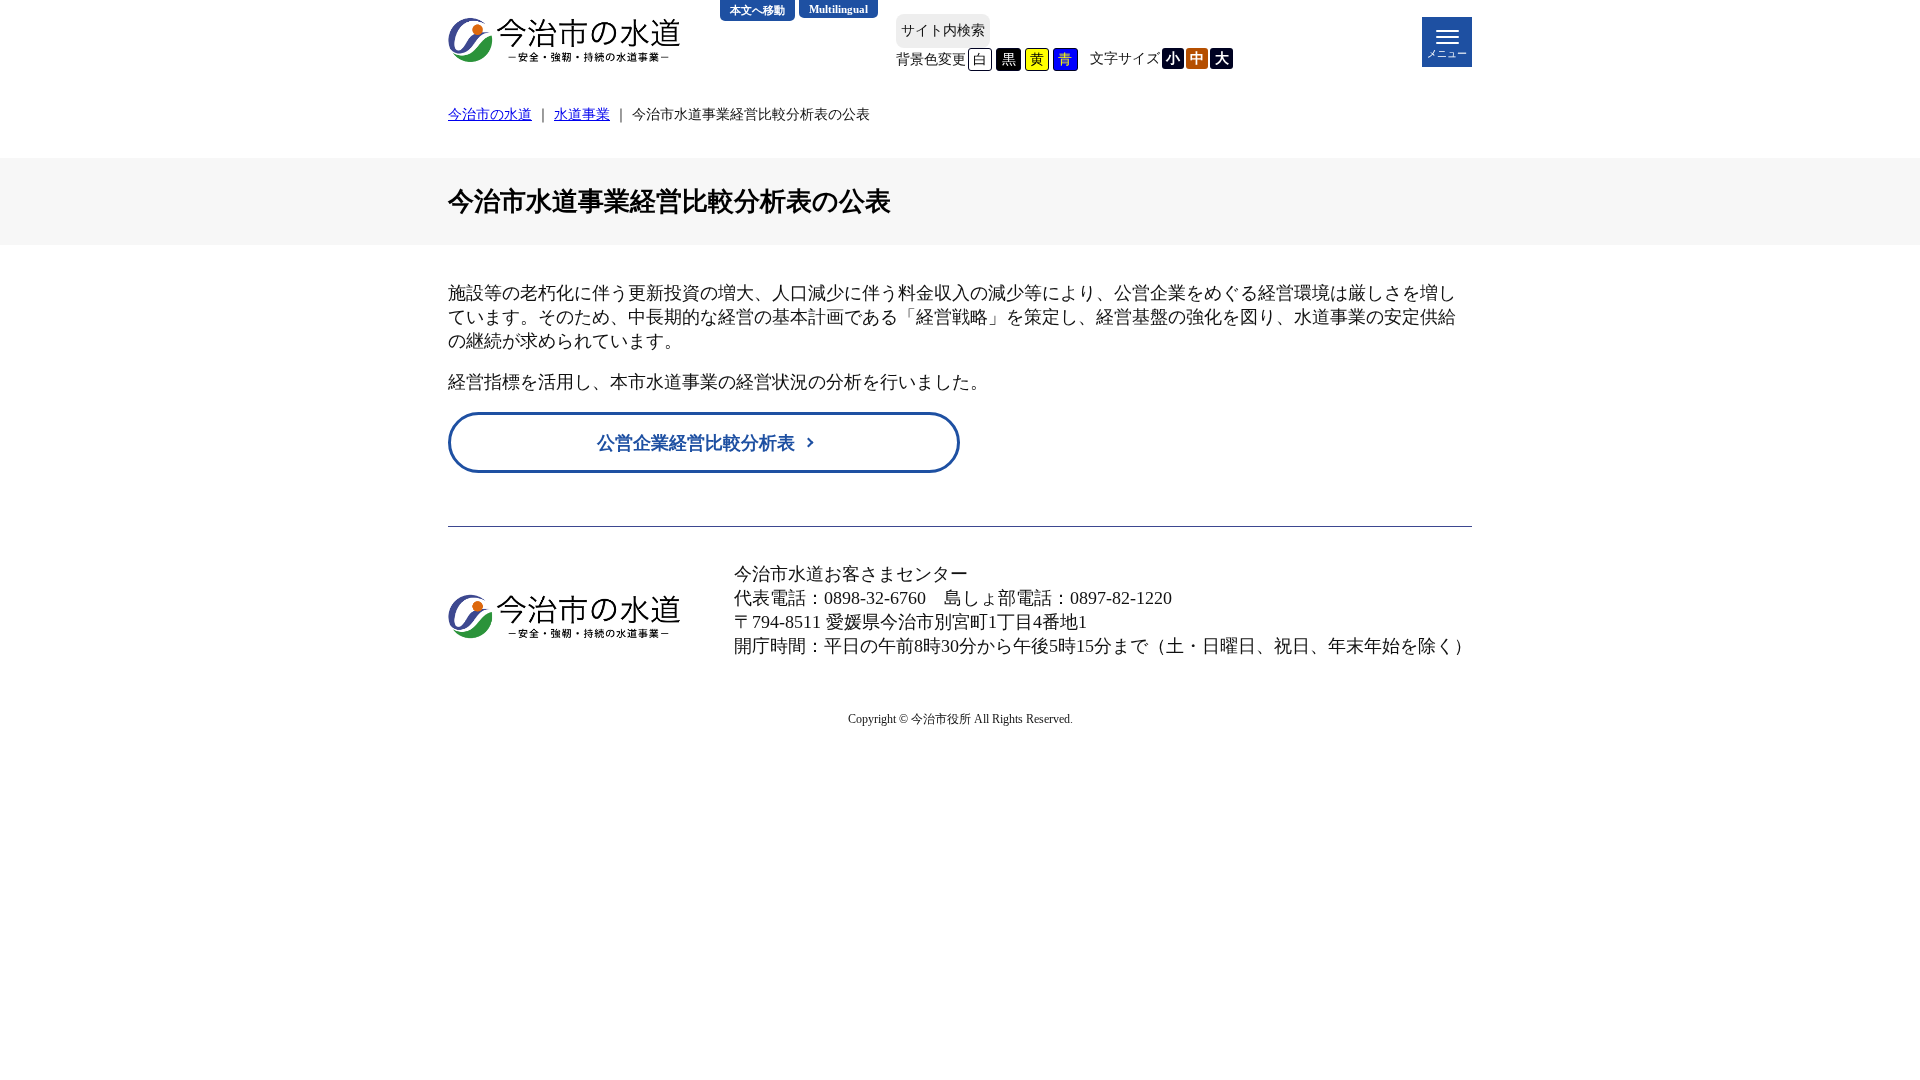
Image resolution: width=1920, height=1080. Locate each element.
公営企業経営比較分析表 (696, 443)
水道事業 (582, 114)
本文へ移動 (757, 10)
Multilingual (838, 9)
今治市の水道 (490, 114)
